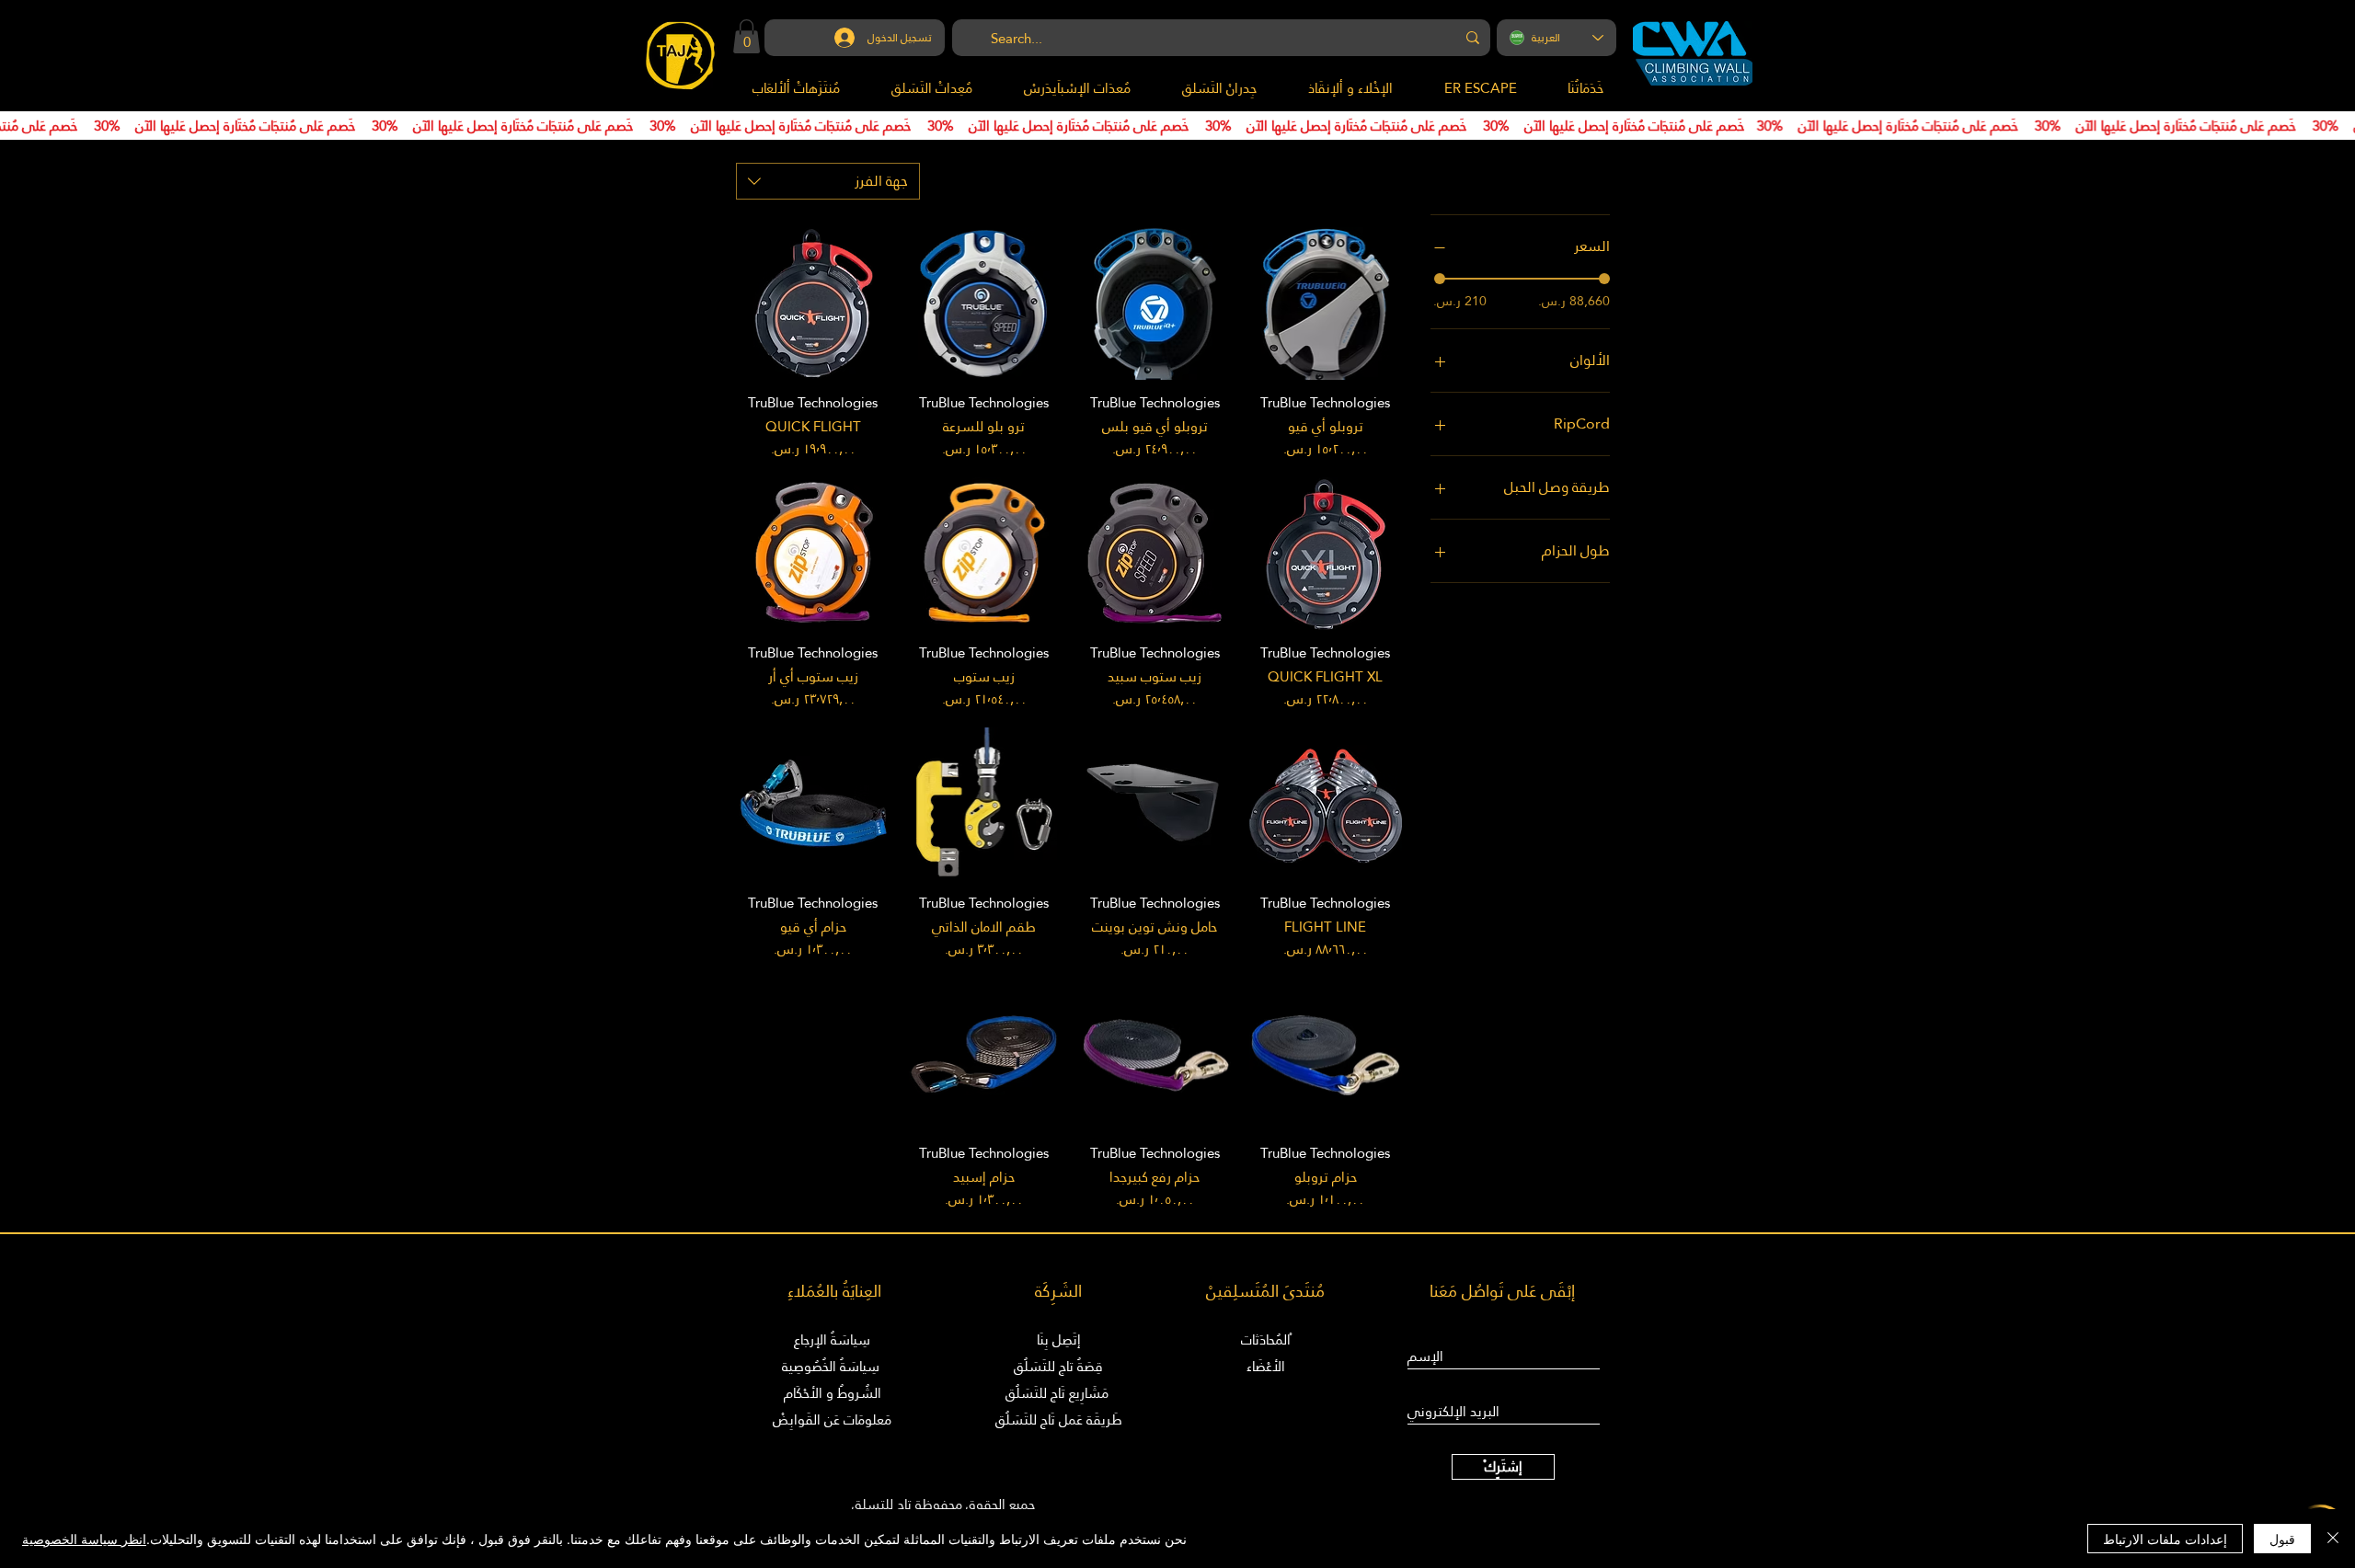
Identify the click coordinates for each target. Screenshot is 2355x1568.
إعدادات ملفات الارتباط (2165, 1539)
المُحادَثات (1266, 1339)
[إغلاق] (2333, 1539)
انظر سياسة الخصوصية (84, 1539)
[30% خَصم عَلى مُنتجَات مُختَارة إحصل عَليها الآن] (1177, 126)
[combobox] (828, 181)
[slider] (1440, 279)
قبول (2282, 1539)
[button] (747, 36)
